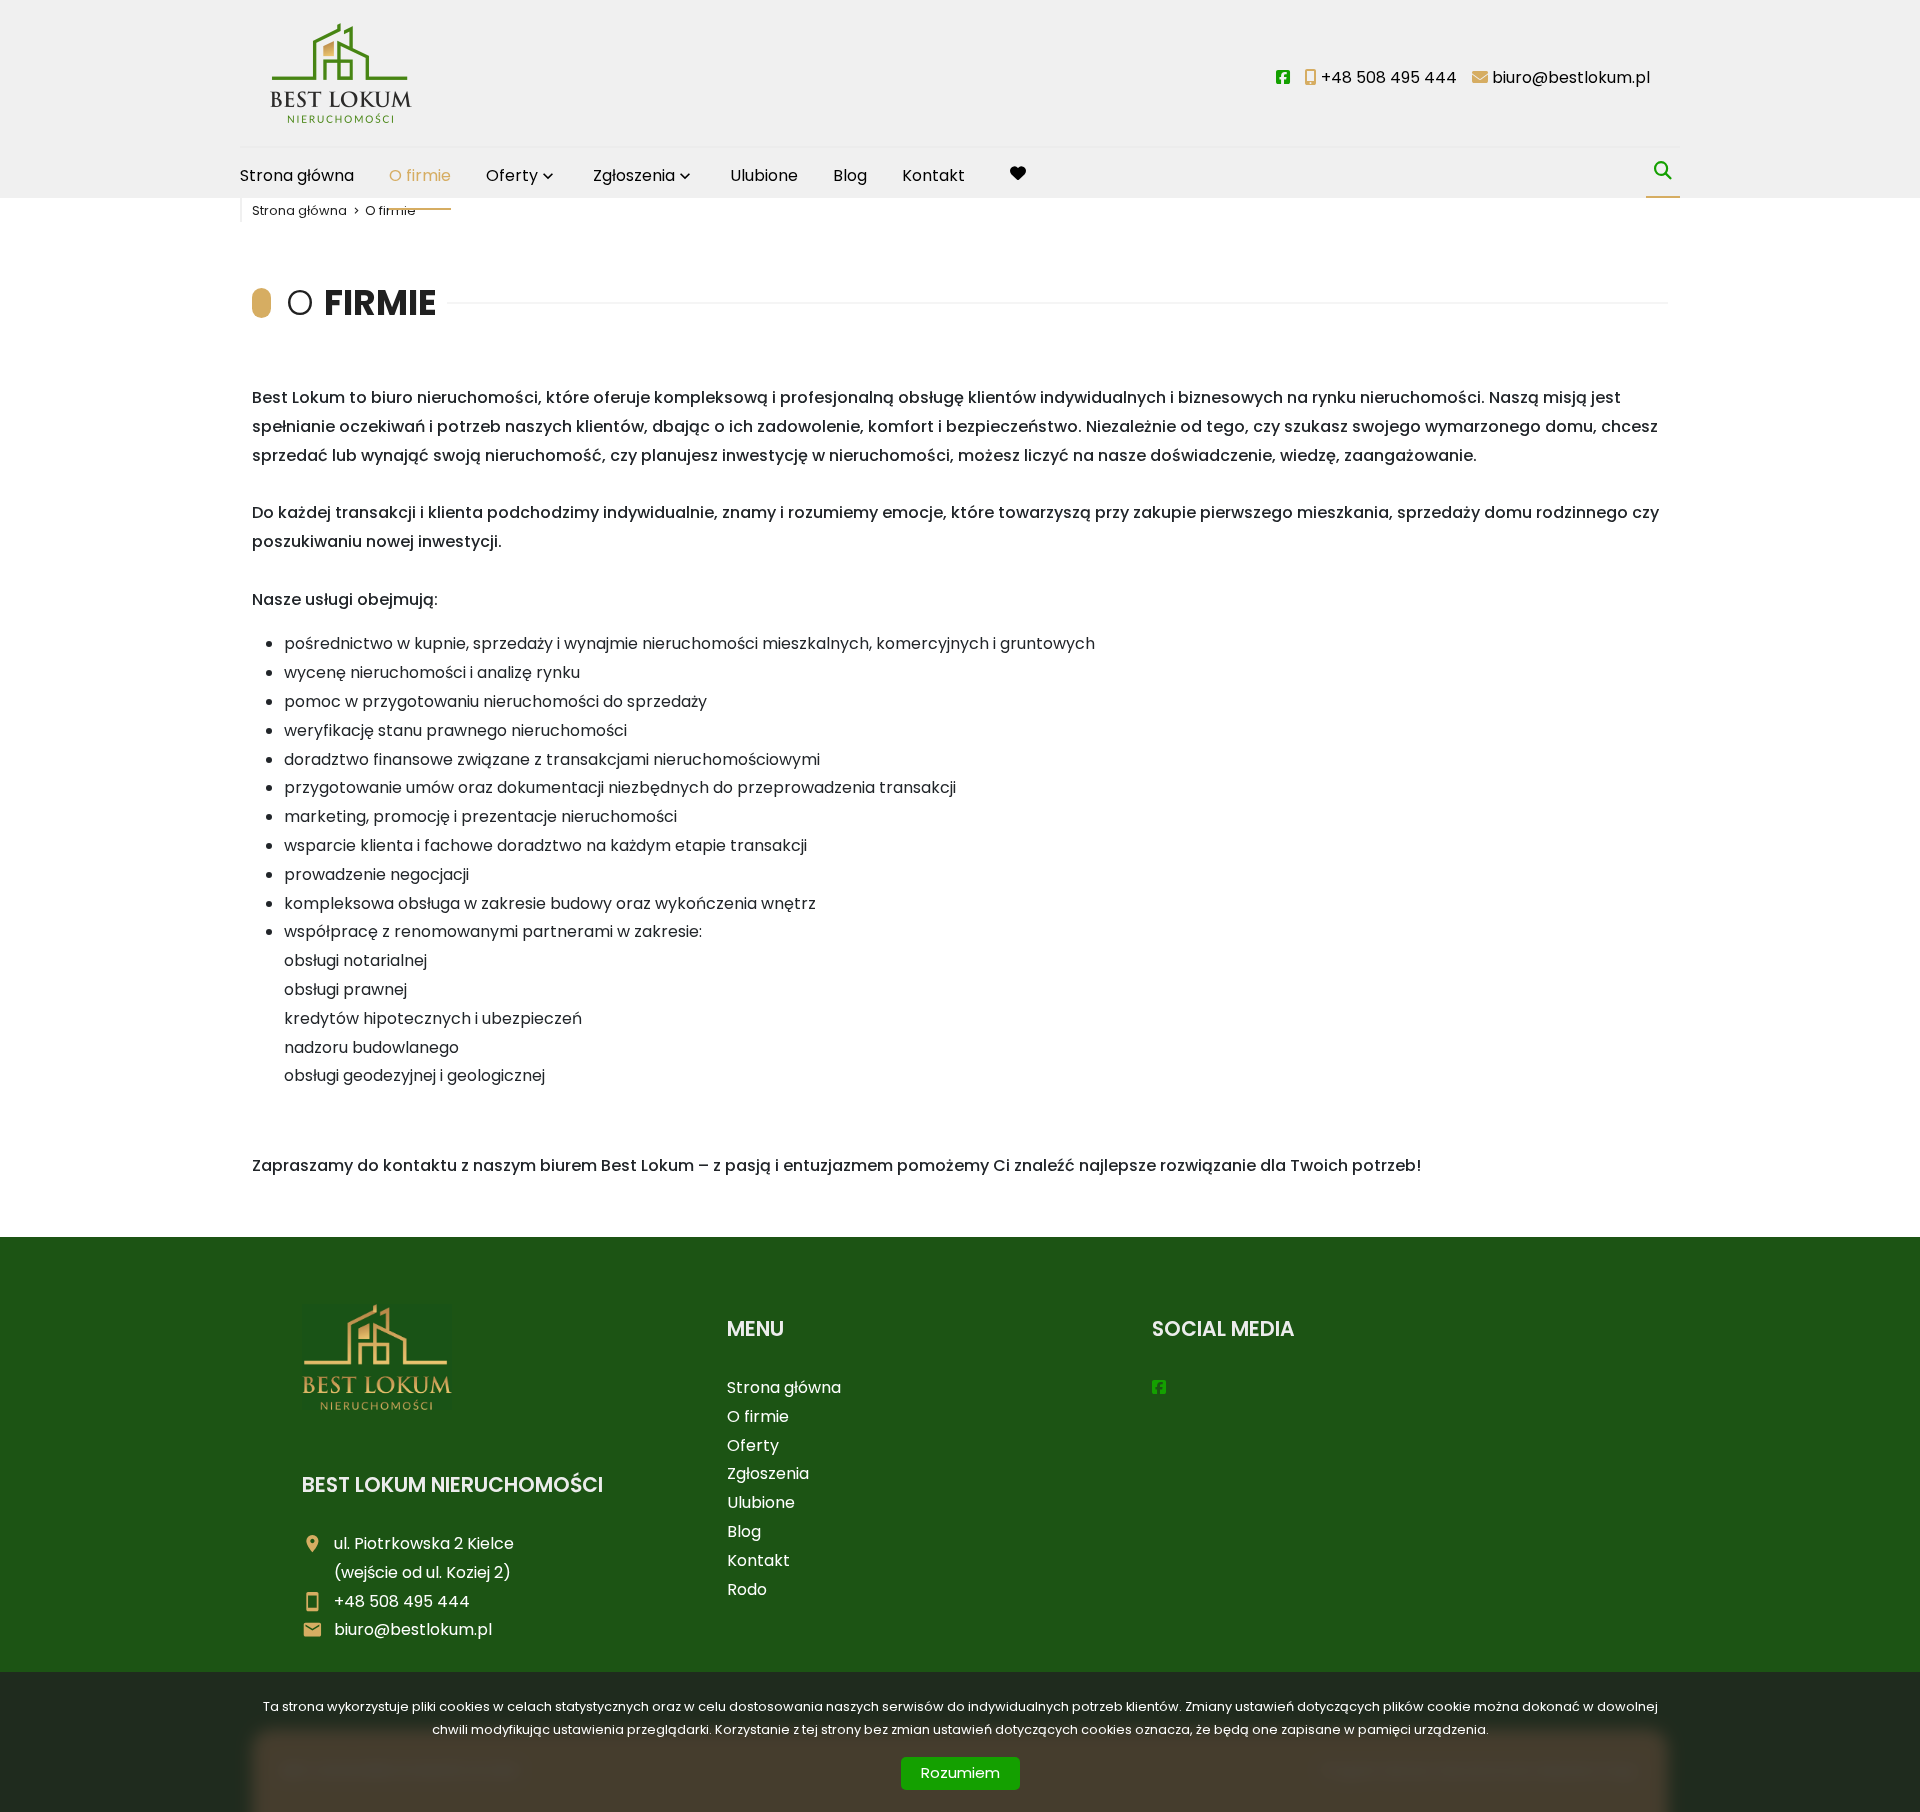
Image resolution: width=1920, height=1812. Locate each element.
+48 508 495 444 (402, 1601)
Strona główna (297, 175)
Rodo (747, 1589)
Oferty (512, 175)
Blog (850, 175)
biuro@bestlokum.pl (413, 1629)
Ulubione (764, 175)
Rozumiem (960, 1772)
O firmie (420, 175)
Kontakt (933, 175)
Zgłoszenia (768, 1473)
